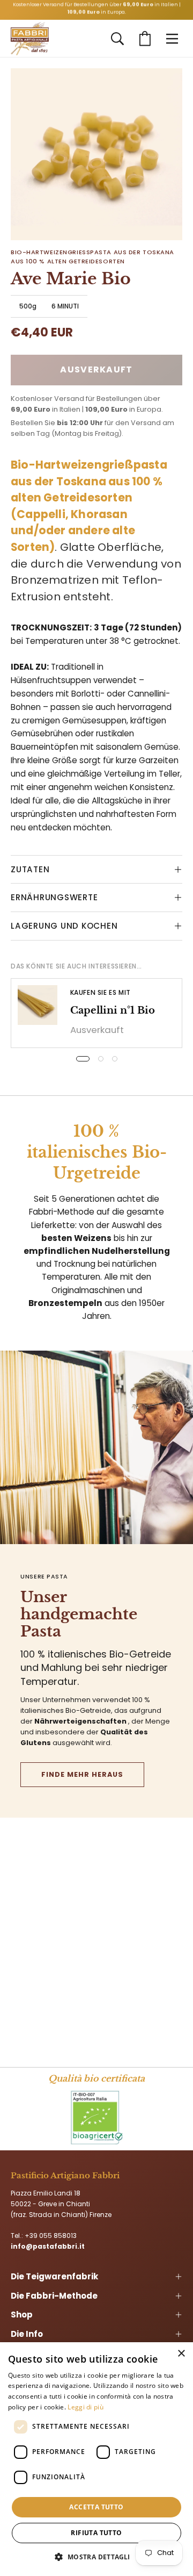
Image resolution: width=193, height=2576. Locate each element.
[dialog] (96, 2459)
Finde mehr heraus (82, 1774)
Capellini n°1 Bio (113, 1010)
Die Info (27, 2334)
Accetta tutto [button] (96, 2507)
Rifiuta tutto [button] (96, 2533)
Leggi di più (86, 2407)
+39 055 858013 (51, 2236)
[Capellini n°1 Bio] (38, 1005)
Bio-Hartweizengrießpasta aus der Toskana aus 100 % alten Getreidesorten (92, 257)
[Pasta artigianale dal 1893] (30, 39)
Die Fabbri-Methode (54, 2296)
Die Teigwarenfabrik (54, 2276)
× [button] (181, 2354)
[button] (117, 39)
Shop (22, 2315)
